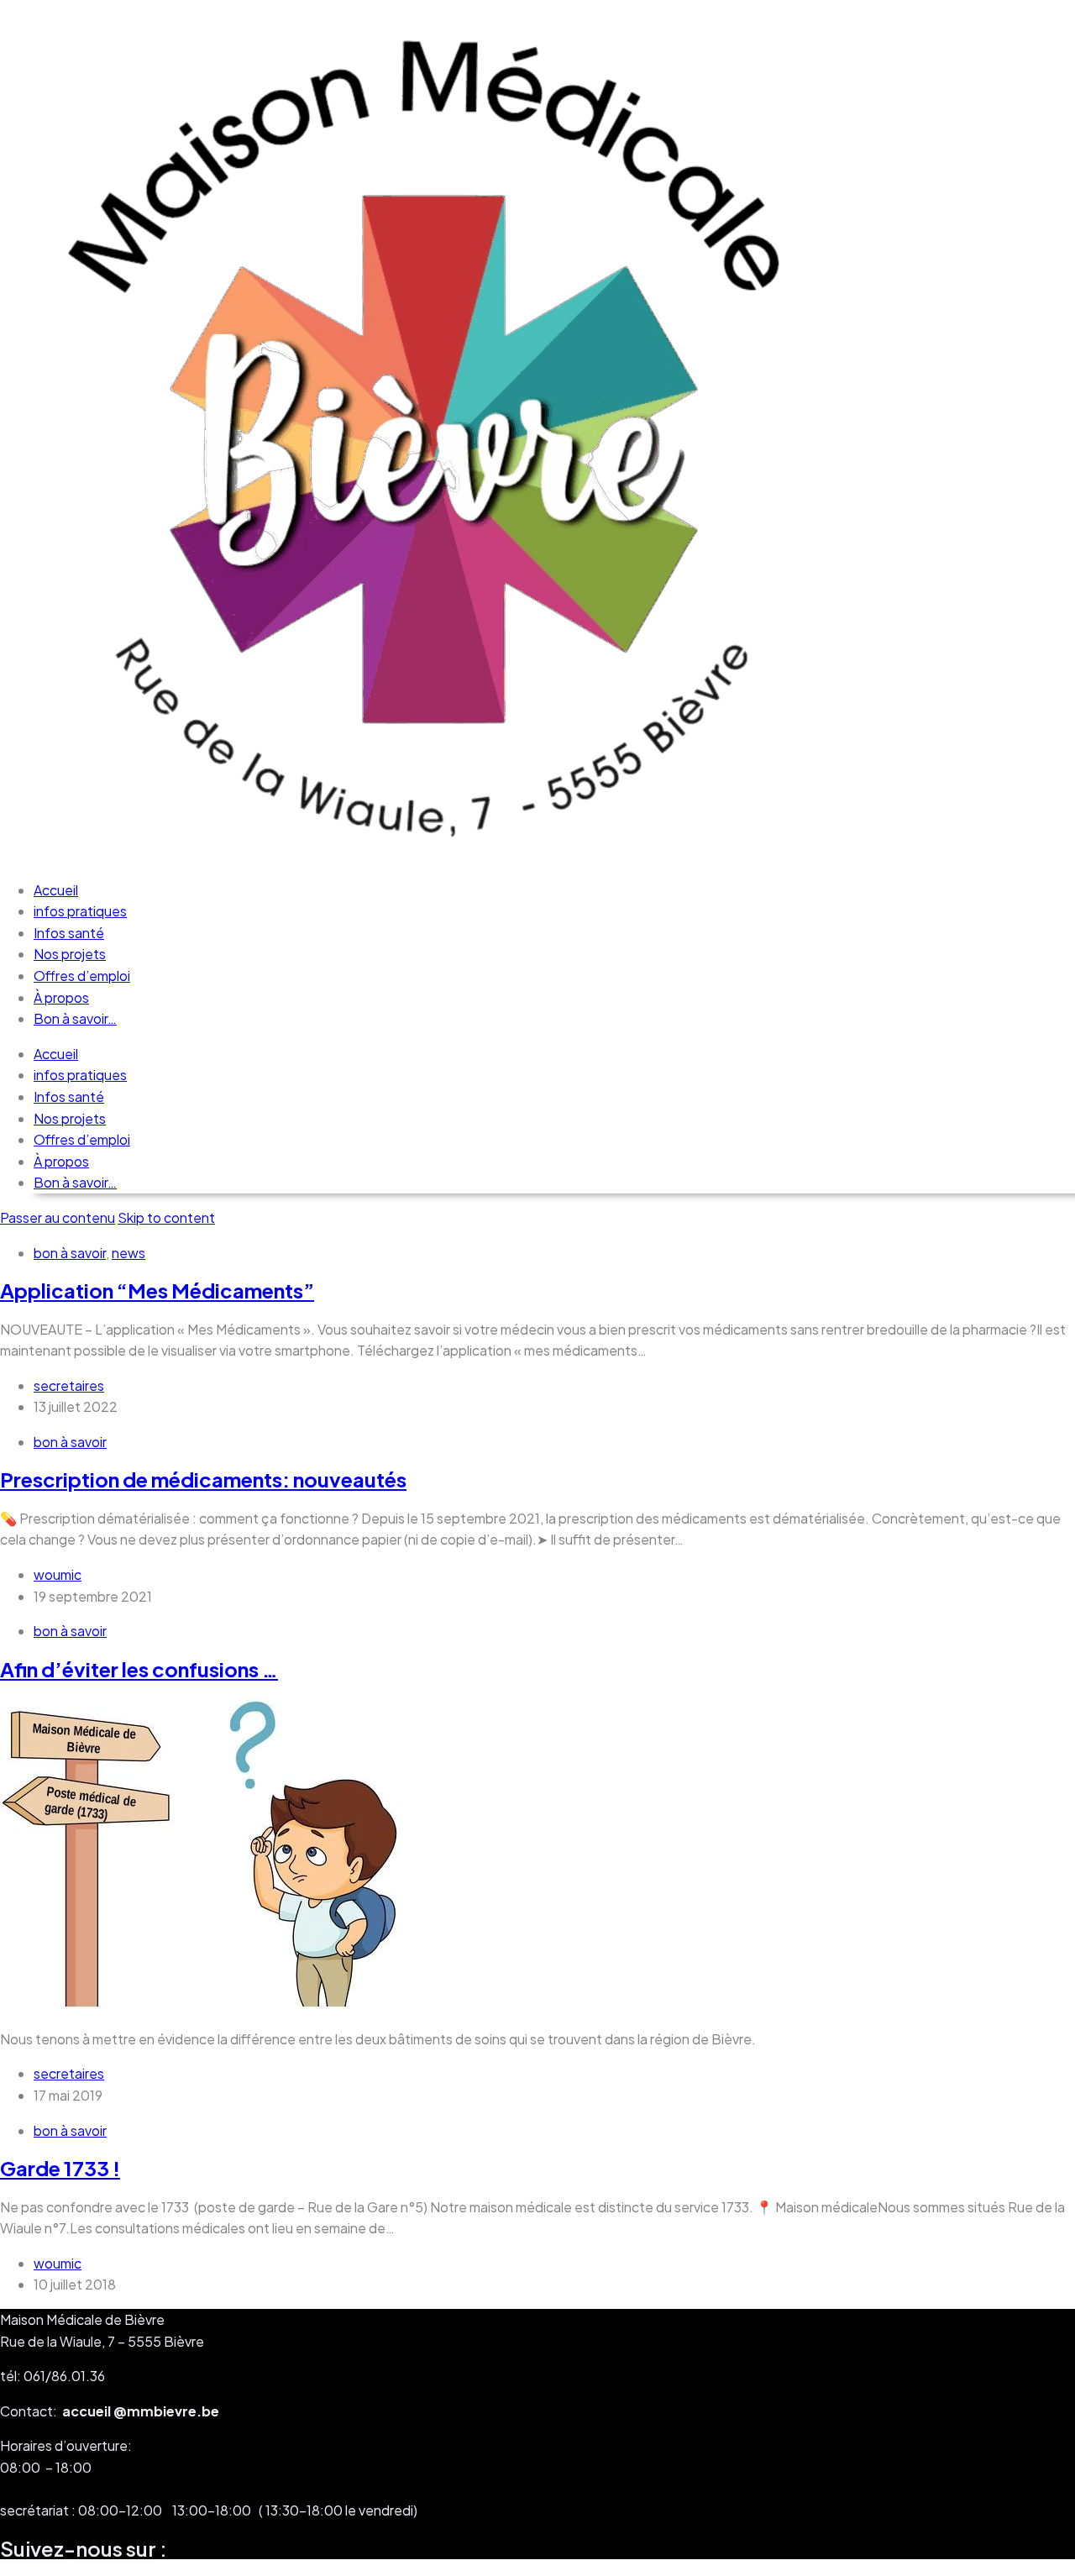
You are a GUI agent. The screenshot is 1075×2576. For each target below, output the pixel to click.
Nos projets (70, 954)
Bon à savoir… (75, 1018)
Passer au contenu (58, 1217)
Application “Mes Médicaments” (157, 1290)
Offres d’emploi (82, 976)
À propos (61, 997)
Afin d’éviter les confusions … (139, 1669)
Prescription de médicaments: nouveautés (203, 1479)
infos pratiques (80, 911)
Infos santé (69, 933)
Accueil (56, 890)
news (128, 1253)
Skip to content (166, 1217)
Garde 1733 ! (60, 2168)
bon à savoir (70, 1253)
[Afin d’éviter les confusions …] (212, 2004)
